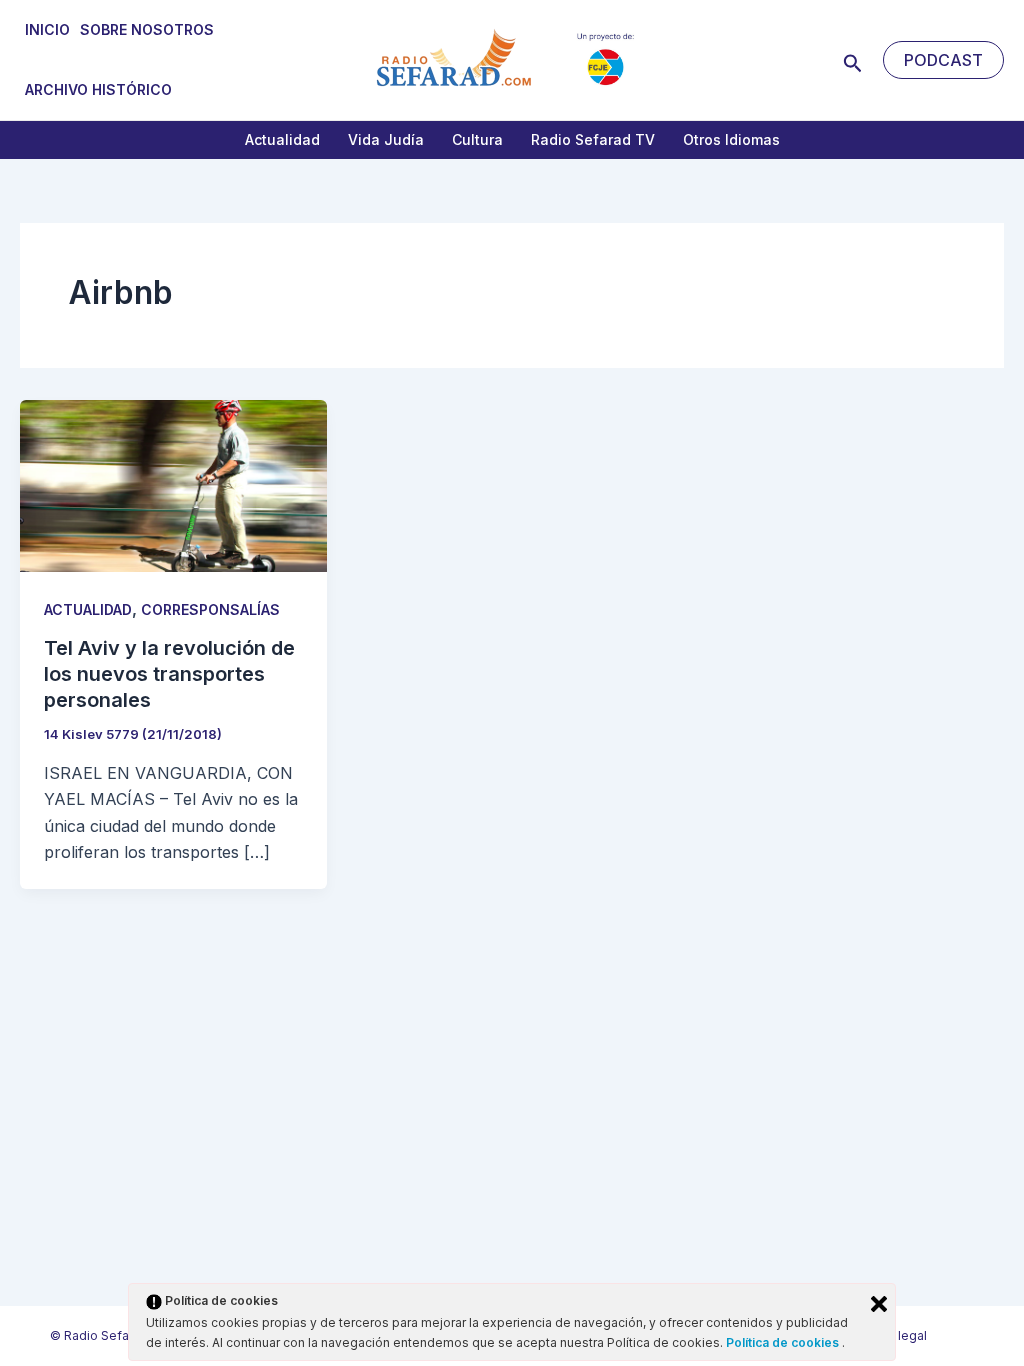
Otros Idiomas (731, 139)
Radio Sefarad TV (593, 139)
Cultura (477, 139)
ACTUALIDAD (88, 609)
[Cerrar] (879, 1304)
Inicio (47, 29)
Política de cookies (784, 1342)
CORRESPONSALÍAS (210, 609)
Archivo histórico (98, 89)
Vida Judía (386, 139)
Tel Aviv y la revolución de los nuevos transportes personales (169, 674)
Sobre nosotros (147, 29)
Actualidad (282, 139)
